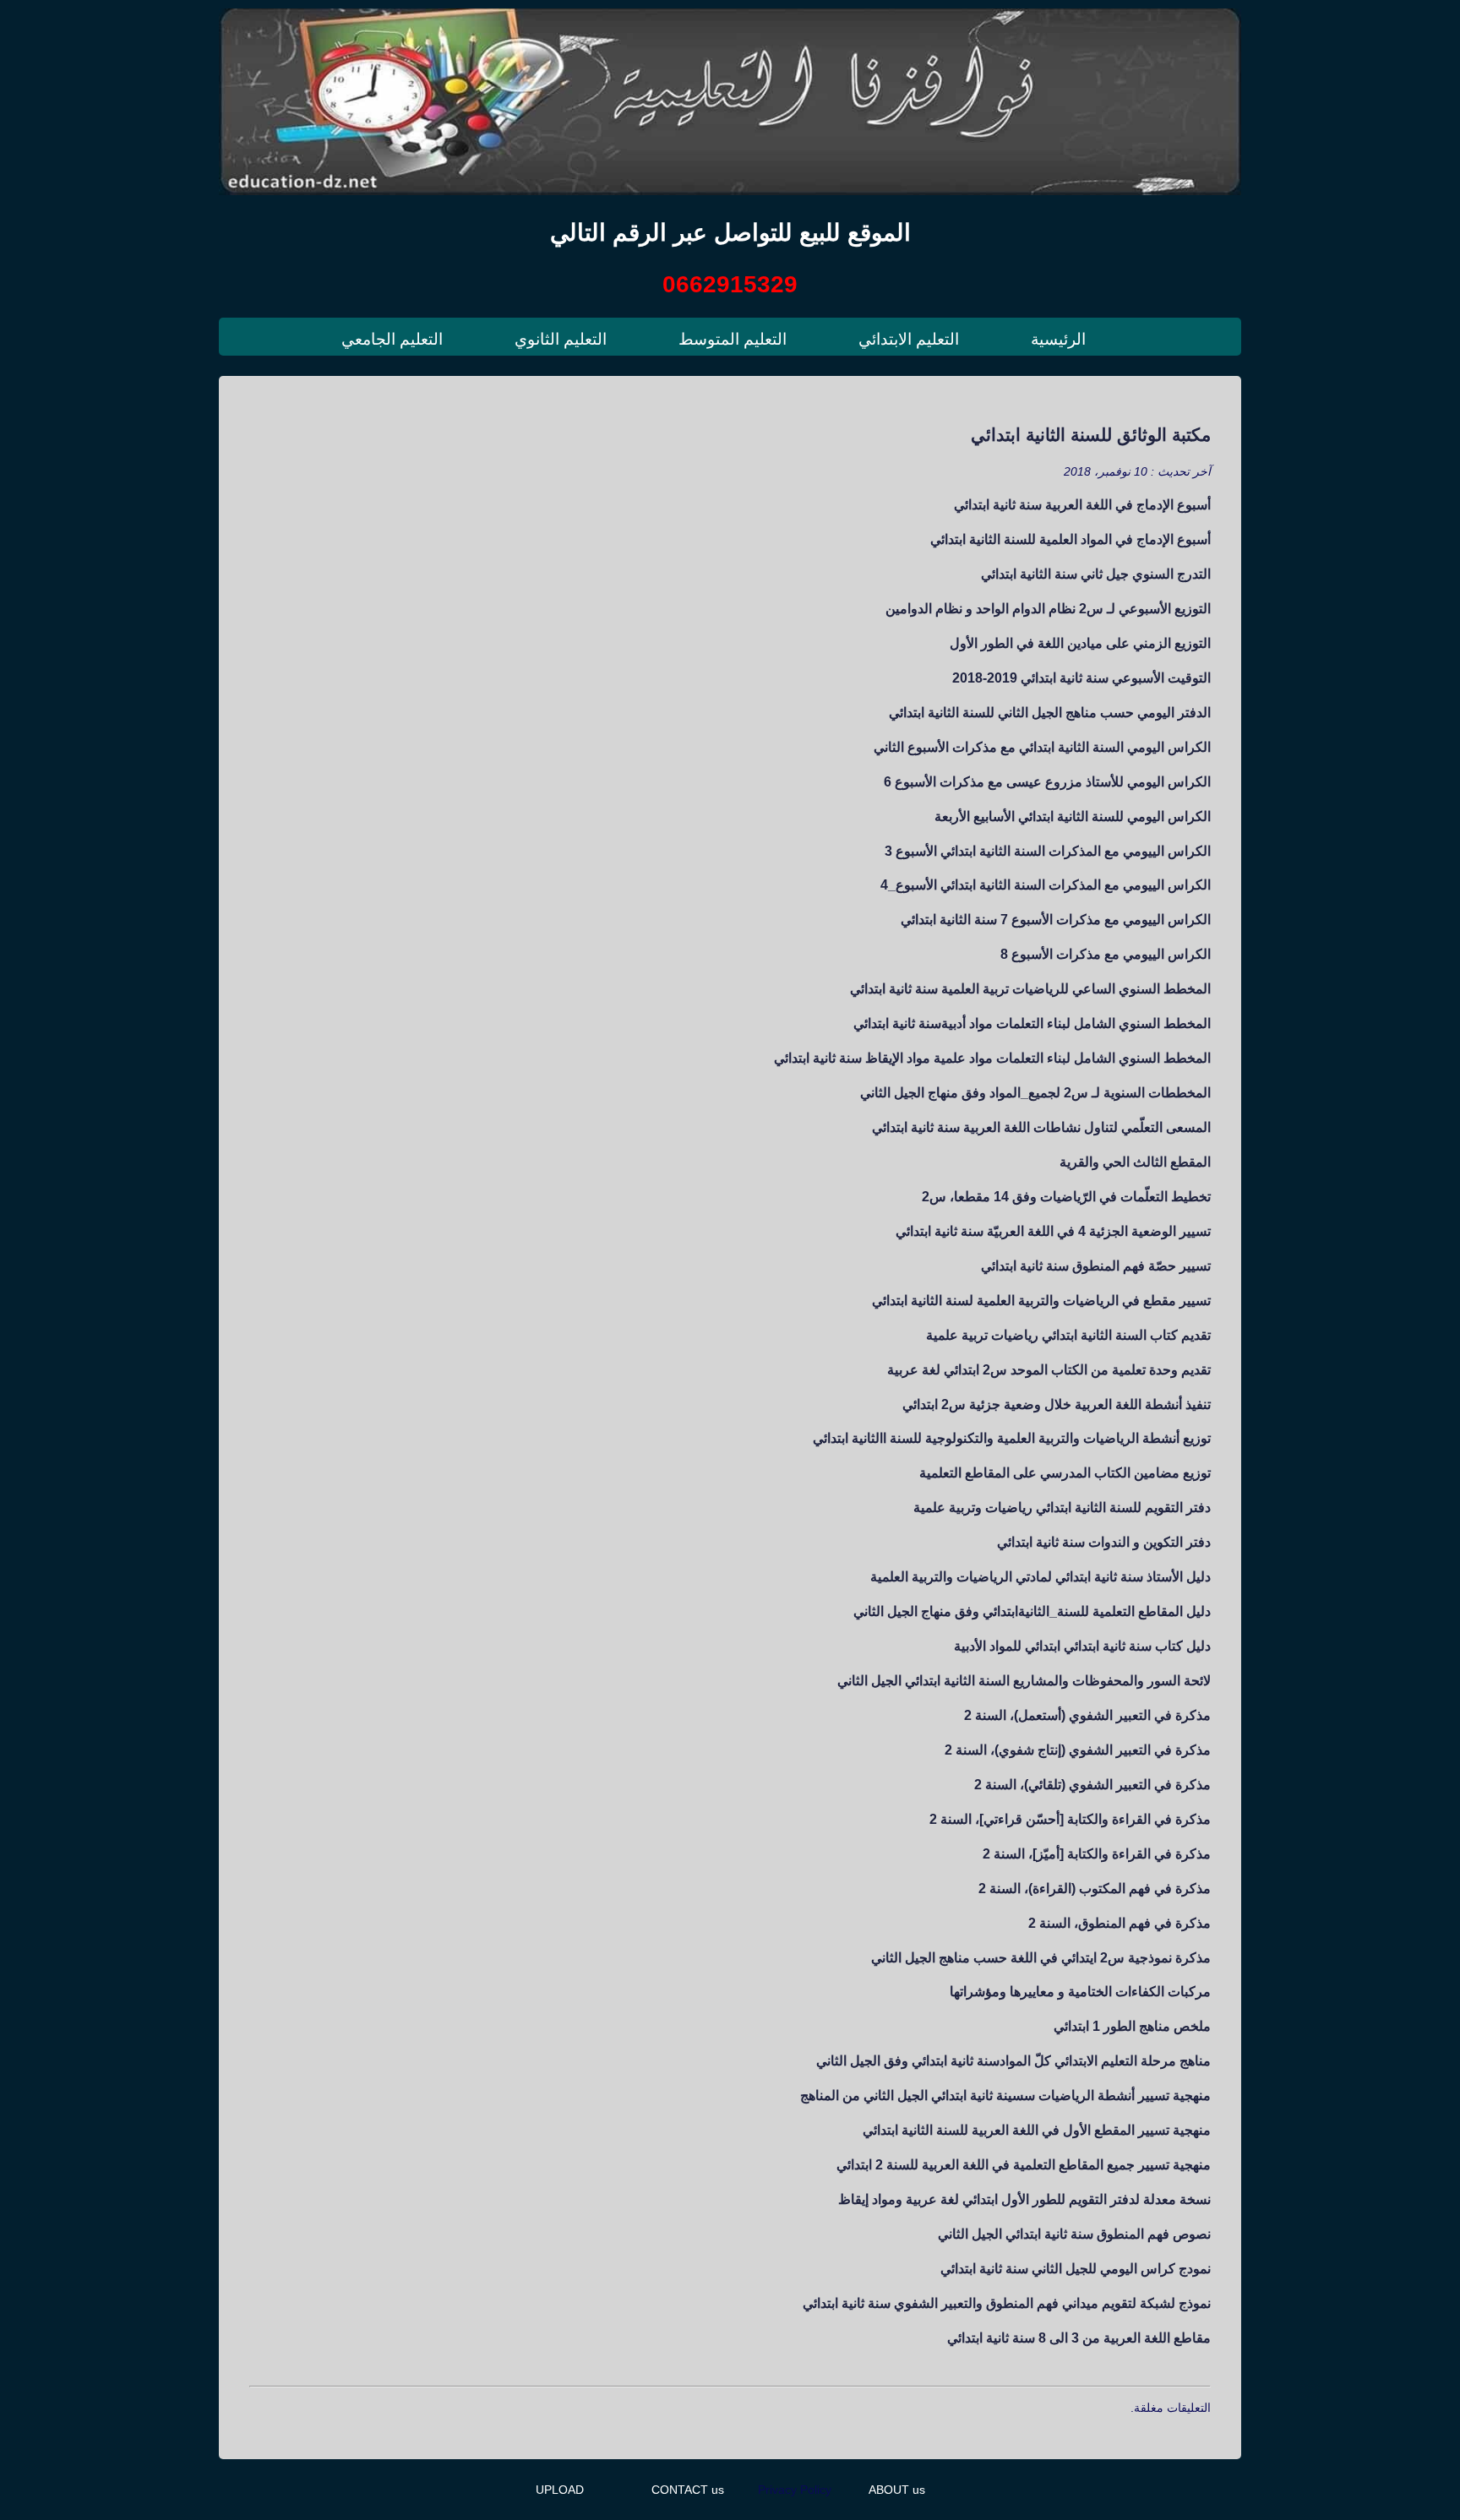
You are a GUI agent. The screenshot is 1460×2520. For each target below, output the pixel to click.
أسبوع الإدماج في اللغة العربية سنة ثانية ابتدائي (1082, 504)
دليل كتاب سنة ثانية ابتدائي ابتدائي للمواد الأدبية (1082, 1646)
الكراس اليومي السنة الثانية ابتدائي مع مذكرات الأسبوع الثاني (1042, 747)
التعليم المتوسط (733, 339)
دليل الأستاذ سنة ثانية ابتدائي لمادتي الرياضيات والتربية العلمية (1041, 1576)
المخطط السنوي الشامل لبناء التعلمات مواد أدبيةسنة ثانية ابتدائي (1032, 1023)
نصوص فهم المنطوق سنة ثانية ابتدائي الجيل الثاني (1074, 2234)
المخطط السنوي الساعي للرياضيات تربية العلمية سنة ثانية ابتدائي (1030, 988)
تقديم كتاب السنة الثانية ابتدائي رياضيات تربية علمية (1068, 1335)
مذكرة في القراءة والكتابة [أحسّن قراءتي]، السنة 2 (1070, 1819)
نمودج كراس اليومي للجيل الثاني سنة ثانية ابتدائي (1076, 2268)
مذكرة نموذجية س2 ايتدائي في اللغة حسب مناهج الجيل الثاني (1041, 1957)
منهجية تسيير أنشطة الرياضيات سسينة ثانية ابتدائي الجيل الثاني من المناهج (1005, 2095)
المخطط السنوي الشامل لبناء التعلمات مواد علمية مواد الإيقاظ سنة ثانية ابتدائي (992, 1058)
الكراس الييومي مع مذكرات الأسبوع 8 (1106, 954)
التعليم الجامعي (392, 339)
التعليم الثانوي (561, 339)
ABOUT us (897, 2490)
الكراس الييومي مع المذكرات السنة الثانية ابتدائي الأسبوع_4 (1046, 884)
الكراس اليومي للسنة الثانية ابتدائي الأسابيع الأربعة (1073, 816)
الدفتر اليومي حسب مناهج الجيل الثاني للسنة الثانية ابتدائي (1050, 712)
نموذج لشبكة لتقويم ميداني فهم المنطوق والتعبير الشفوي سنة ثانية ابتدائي (1007, 2303)
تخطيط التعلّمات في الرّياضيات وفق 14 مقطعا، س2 (1066, 1196)
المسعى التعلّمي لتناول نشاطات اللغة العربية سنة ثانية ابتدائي (1041, 1127)
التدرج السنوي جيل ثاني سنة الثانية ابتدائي (1096, 574)
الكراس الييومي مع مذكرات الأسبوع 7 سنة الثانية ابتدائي (1056, 919)
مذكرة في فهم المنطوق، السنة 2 (1120, 1923)
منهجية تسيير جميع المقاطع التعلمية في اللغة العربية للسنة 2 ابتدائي (1024, 2164)
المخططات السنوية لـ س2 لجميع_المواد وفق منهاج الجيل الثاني (1035, 1092)
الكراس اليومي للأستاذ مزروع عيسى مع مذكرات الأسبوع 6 (1047, 781)
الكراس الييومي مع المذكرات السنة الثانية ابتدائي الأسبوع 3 (1048, 851)
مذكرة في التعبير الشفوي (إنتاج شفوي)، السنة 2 (1078, 1750)
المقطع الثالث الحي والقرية (1135, 1162)
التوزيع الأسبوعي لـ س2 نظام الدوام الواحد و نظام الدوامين (1048, 608)
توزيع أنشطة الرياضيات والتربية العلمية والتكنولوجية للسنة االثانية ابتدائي (1012, 1438)
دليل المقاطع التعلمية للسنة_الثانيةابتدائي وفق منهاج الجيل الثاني (1032, 1611)
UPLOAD (560, 2490)
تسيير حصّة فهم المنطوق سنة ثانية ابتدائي (1096, 1265)
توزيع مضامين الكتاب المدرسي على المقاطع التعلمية (1065, 1472)
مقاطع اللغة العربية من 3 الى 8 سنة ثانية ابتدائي (1079, 2338)
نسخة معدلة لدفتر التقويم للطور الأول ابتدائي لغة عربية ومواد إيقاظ (1024, 2199)
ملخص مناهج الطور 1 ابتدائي (1132, 2026)
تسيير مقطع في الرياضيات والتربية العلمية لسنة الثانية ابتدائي (1041, 1300)
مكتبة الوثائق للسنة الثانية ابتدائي (1091, 435)
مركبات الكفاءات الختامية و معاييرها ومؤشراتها (1080, 1991)
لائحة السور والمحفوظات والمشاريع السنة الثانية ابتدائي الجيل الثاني (1024, 1680)
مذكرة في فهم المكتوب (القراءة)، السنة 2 (1095, 1888)
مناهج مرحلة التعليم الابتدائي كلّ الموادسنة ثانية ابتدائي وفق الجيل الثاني (1013, 2060)
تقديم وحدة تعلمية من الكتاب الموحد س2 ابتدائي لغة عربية (1049, 1369)
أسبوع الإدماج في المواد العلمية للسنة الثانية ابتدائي (1070, 539)
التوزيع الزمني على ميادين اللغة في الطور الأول (1080, 643)
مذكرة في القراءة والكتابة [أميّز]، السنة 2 (1097, 1853)
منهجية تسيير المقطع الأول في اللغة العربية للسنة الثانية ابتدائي (1037, 2130)
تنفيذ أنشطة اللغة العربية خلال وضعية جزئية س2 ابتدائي (1057, 1404)
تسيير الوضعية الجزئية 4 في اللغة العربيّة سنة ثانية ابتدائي (1053, 1231)
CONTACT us (688, 2490)
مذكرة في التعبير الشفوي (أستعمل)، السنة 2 (1087, 1715)
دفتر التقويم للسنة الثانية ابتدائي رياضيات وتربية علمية (1062, 1507)
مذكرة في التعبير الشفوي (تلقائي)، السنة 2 (1092, 1784)
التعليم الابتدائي (909, 339)
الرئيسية (1058, 339)
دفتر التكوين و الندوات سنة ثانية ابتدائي (1104, 1542)
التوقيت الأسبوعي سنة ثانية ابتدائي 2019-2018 (1081, 678)
